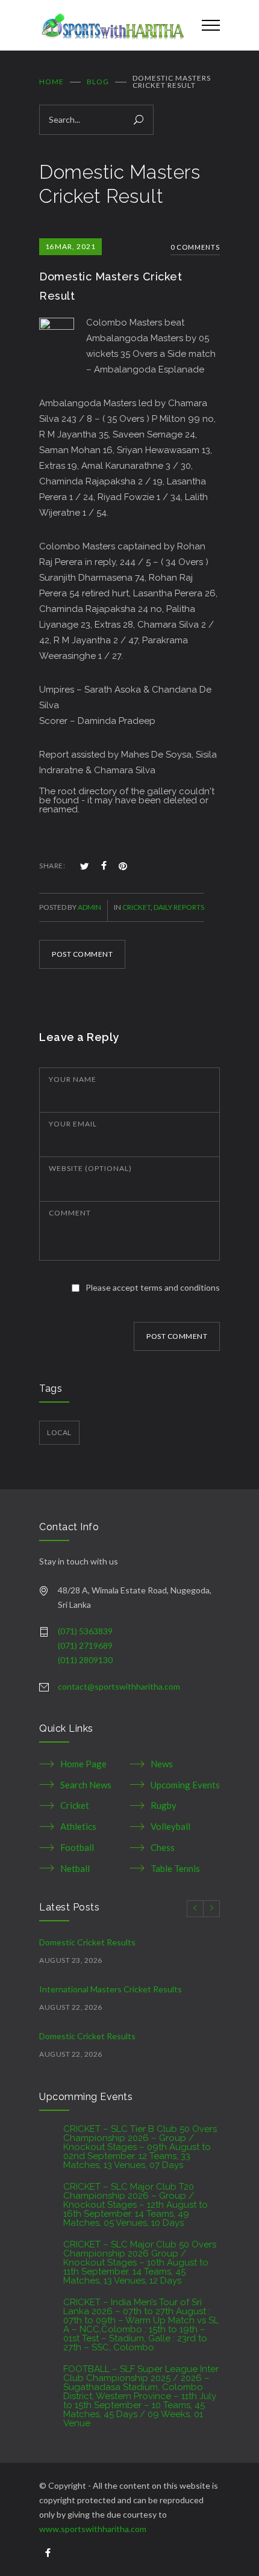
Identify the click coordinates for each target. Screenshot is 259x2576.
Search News (86, 1785)
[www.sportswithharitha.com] (111, 25)
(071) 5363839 (85, 1631)
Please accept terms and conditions (153, 1287)
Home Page (83, 1764)
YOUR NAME (73, 1079)
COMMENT (70, 1213)
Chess (163, 1847)
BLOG (98, 82)
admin (89, 907)
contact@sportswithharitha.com (119, 1686)
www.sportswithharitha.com (93, 2529)
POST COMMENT (82, 954)
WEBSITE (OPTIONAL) (90, 1168)
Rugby (164, 1805)
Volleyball (170, 1826)
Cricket (136, 907)
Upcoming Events (185, 1785)
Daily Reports (179, 907)
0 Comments (195, 247)
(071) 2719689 (85, 1645)
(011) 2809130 (85, 1660)
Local (59, 1432)
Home (51, 82)
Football (77, 1847)
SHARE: (52, 866)
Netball (75, 1868)
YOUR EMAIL (73, 1124)
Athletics (78, 1826)
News (162, 1764)
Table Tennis (175, 1868)
